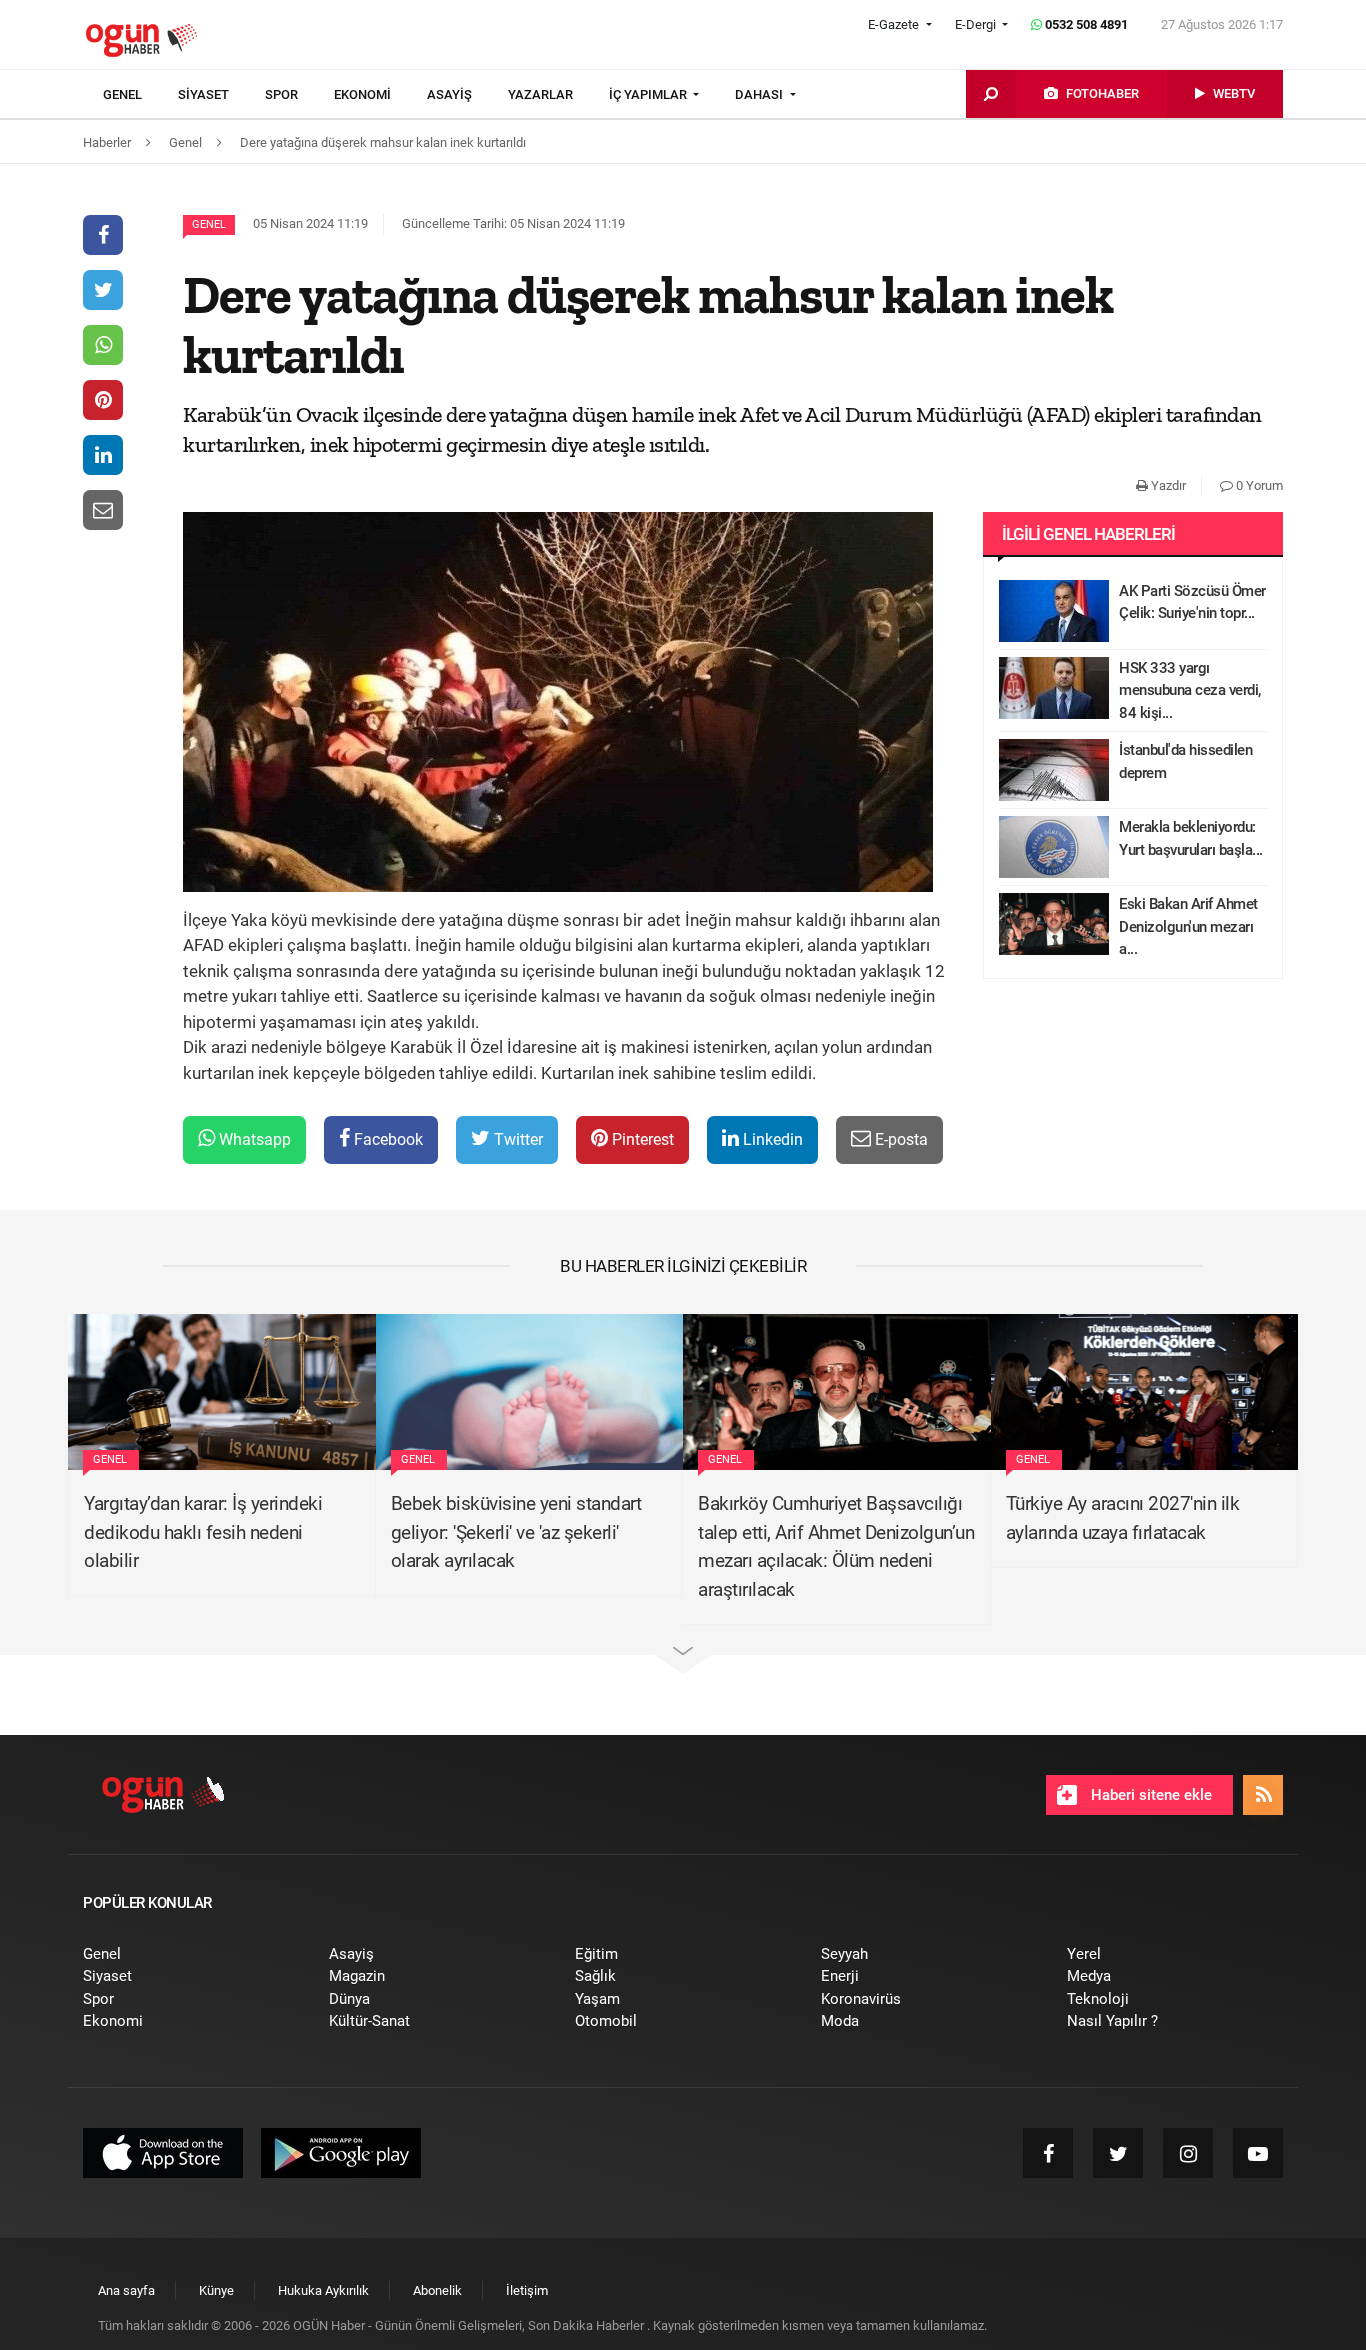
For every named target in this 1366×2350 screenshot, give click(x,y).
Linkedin (771, 1139)
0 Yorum (1258, 485)
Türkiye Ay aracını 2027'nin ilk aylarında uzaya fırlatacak (1123, 1518)
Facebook (386, 1139)
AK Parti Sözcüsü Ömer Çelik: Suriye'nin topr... (1192, 602)
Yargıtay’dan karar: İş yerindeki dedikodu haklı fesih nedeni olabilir (203, 1532)
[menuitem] (140, 95)
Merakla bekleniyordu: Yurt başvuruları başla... (1191, 838)
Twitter (516, 1139)
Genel (209, 224)
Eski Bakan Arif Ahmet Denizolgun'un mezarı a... (1188, 926)
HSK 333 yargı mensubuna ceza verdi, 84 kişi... (1190, 690)
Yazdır (1167, 485)
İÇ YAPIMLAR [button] (649, 94)
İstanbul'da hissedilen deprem (1185, 761)
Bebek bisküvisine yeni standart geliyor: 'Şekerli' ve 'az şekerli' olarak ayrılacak (516, 1532)
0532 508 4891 (1085, 24)
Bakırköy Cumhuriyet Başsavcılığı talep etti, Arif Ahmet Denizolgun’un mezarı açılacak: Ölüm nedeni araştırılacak (836, 1546)
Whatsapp (253, 1139)
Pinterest (641, 1139)
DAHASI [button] (760, 94)
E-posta (899, 1139)
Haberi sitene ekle (1149, 1795)
